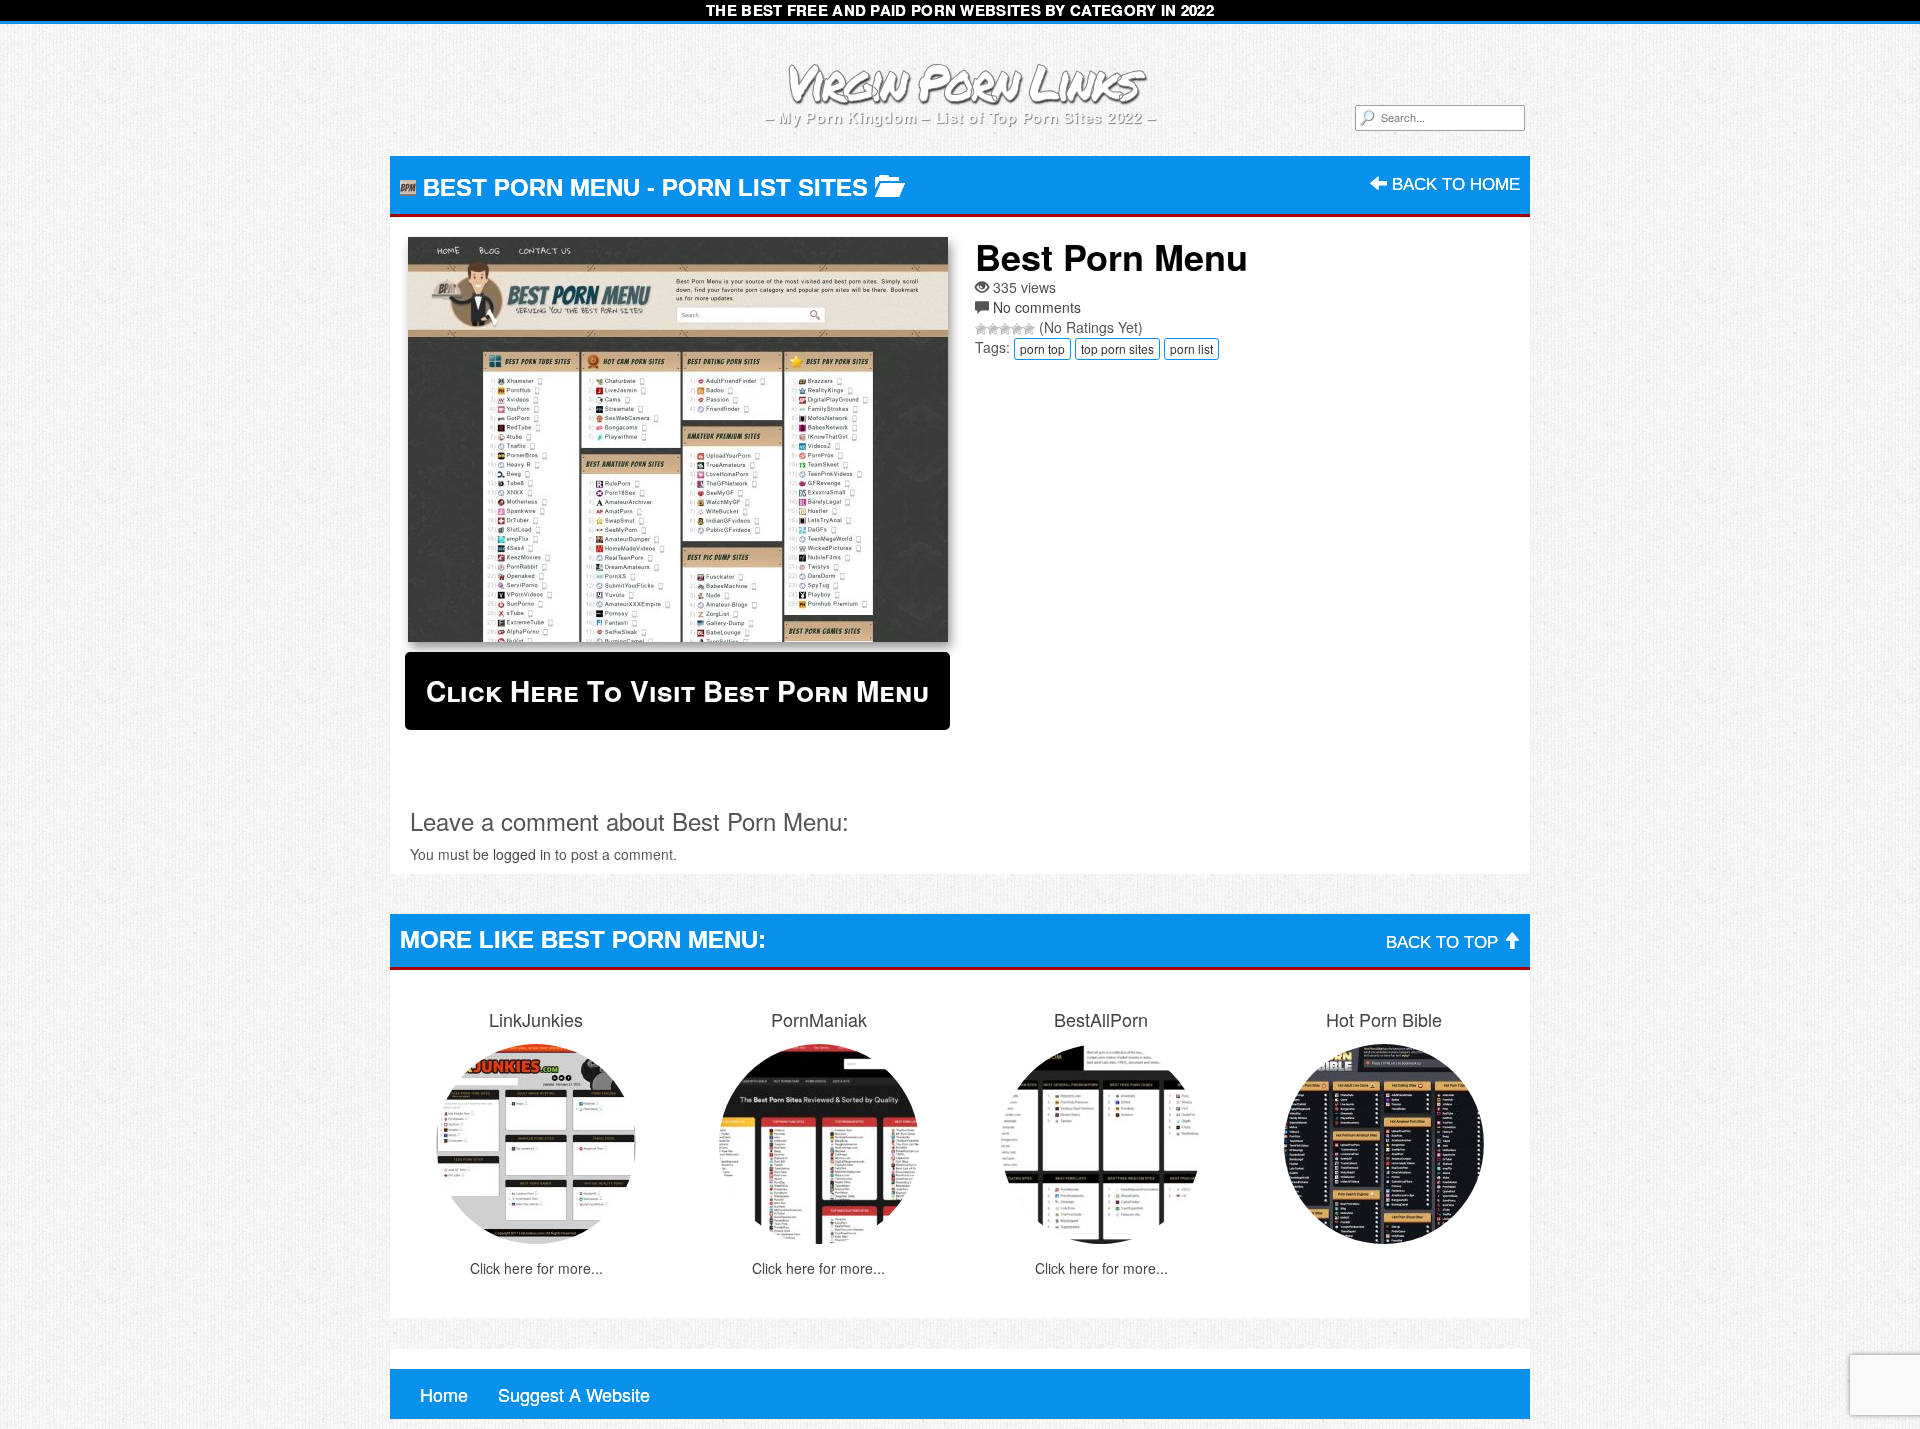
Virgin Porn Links (960, 81)
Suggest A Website (574, 1394)
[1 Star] (981, 329)
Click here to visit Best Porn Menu (677, 690)
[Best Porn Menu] (677, 439)
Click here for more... (536, 1268)
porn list (1191, 348)
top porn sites (1117, 348)
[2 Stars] (993, 329)
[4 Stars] (1017, 329)
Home (444, 1394)
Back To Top (1444, 942)
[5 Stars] (1029, 329)
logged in (522, 854)
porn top (1042, 348)
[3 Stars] (1005, 329)
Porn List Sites (765, 187)
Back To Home (1453, 184)
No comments (1037, 307)
